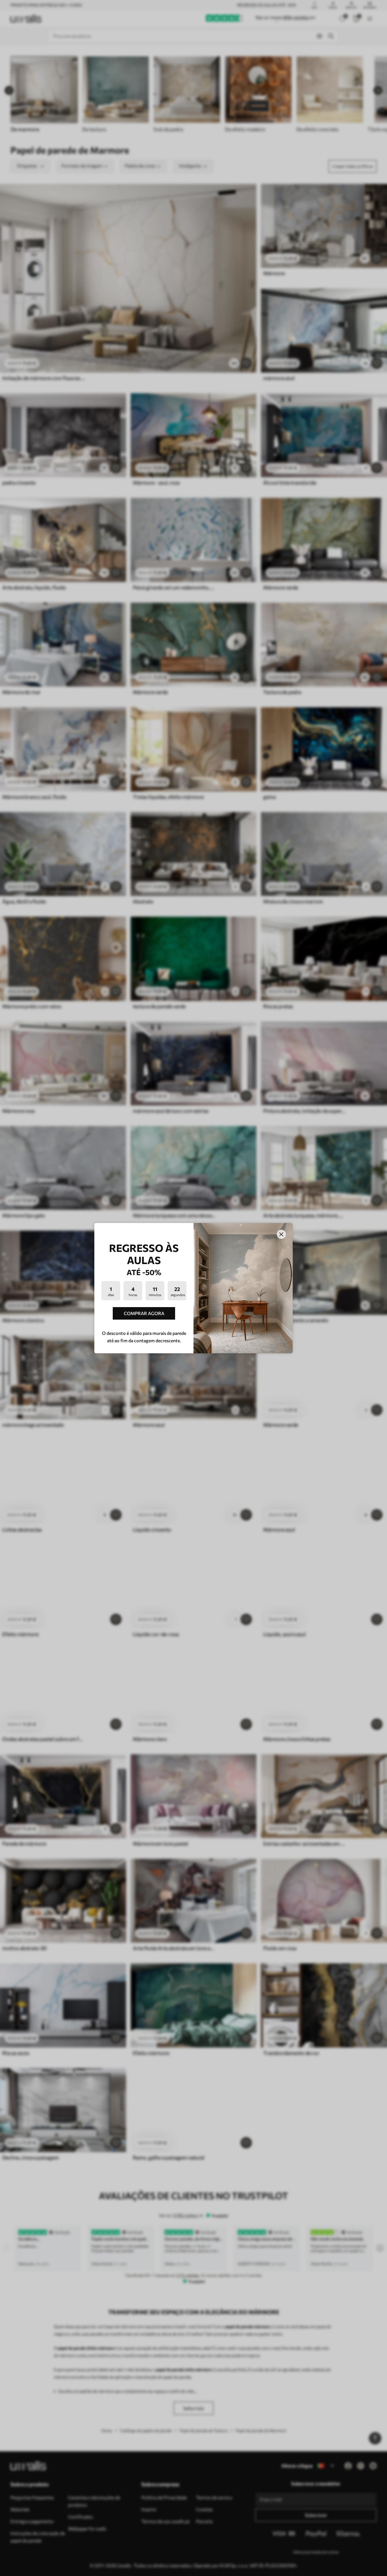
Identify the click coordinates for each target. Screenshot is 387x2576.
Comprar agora (144, 1313)
